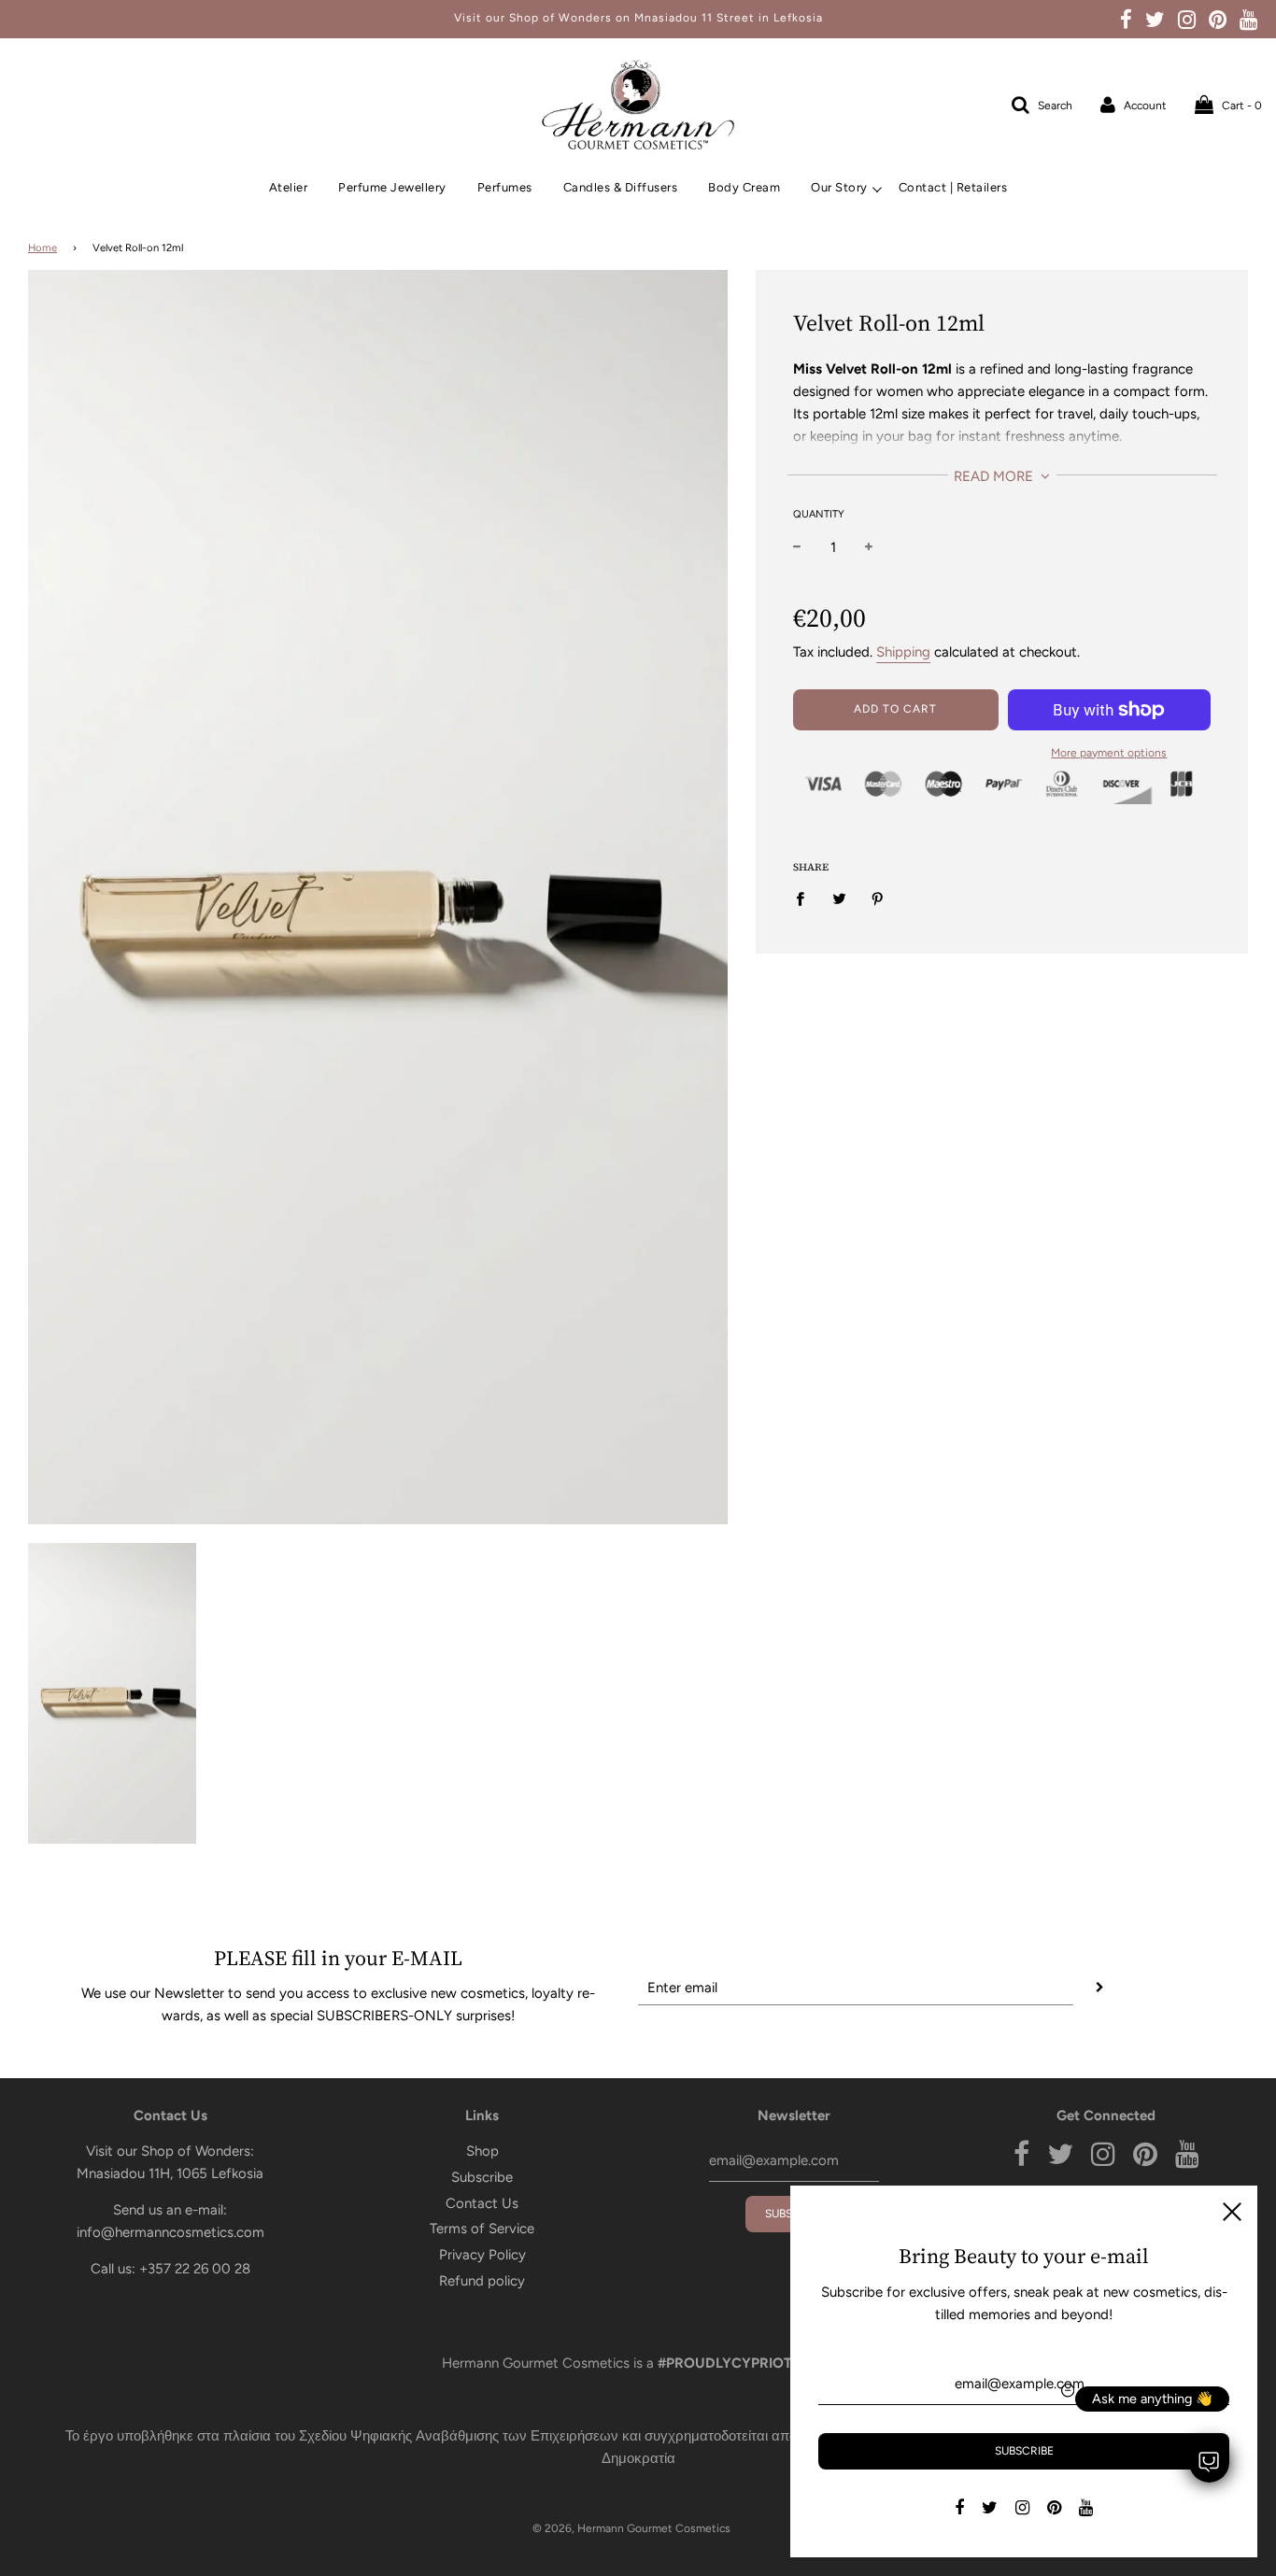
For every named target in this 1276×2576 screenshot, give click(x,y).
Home (43, 248)
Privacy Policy (482, 2255)
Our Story (839, 187)
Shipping (903, 652)
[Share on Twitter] (840, 898)
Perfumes (505, 187)
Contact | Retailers (953, 187)
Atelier (289, 187)
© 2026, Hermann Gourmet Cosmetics (631, 2528)
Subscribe (482, 2177)
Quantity (819, 514)
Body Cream (744, 187)
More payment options (1109, 753)
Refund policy (482, 2281)
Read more (995, 476)
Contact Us (482, 2203)
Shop (482, 2151)
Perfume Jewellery (392, 187)
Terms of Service (482, 2229)
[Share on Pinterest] (878, 898)
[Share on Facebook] (805, 898)
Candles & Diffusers (621, 187)
